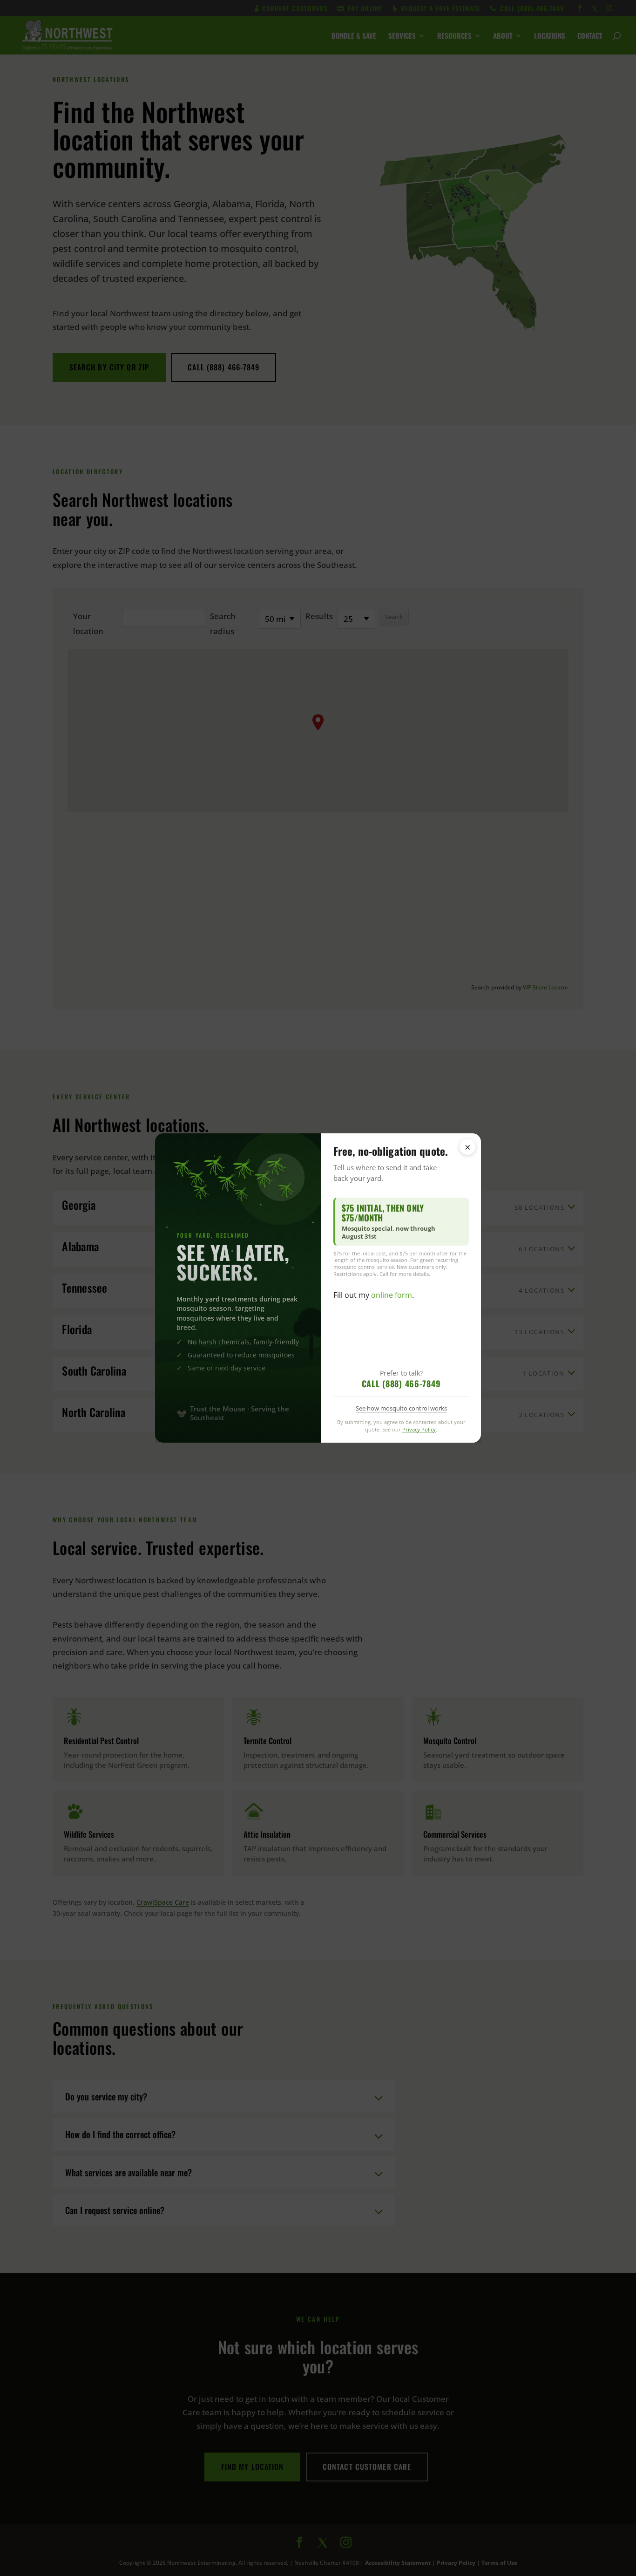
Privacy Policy (419, 1429)
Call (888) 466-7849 (401, 1383)
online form (392, 1295)
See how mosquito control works (401, 1408)
